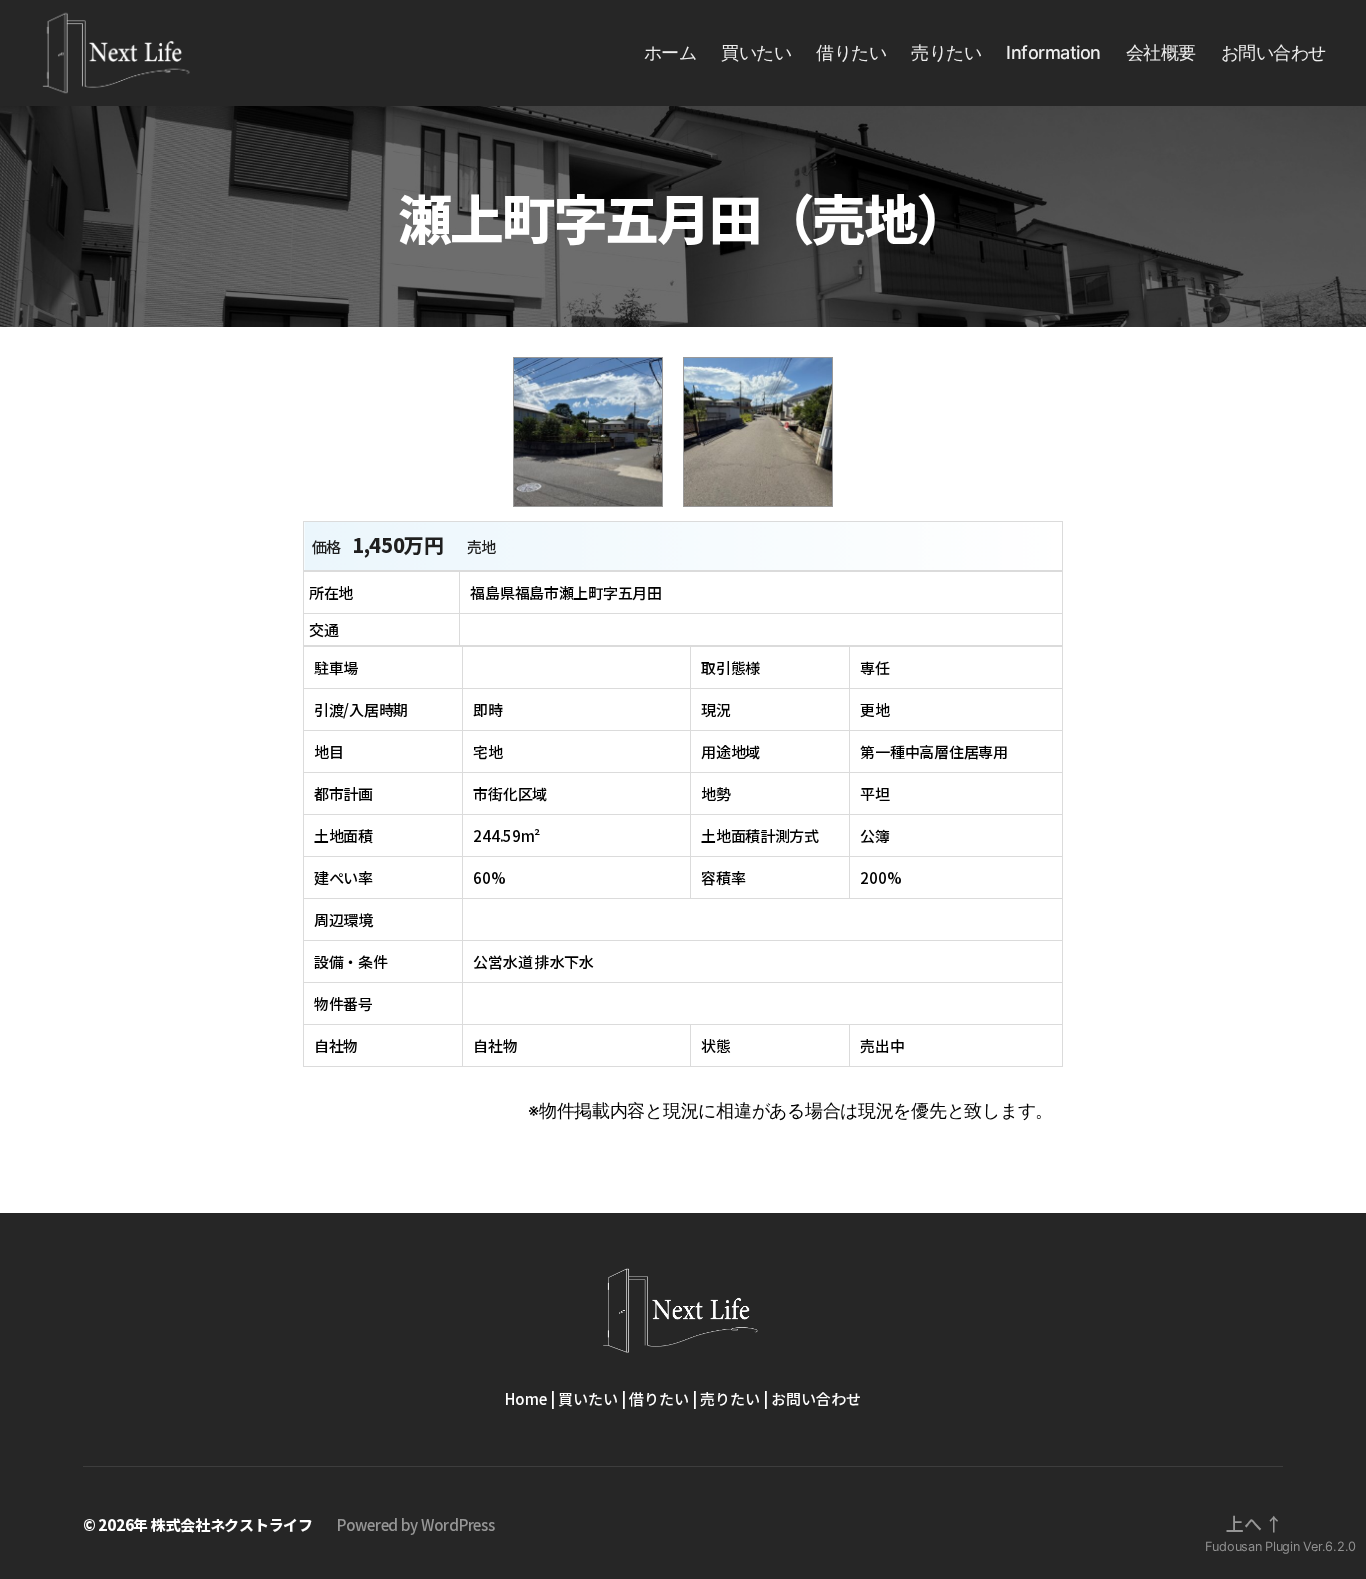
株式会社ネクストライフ (232, 1524)
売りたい (946, 52)
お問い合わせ (1273, 52)
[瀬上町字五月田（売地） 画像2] (768, 510)
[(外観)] (598, 510)
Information (1053, 52)
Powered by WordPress (416, 1524)
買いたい (756, 52)
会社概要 (1161, 52)
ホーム (670, 52)
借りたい (851, 52)
